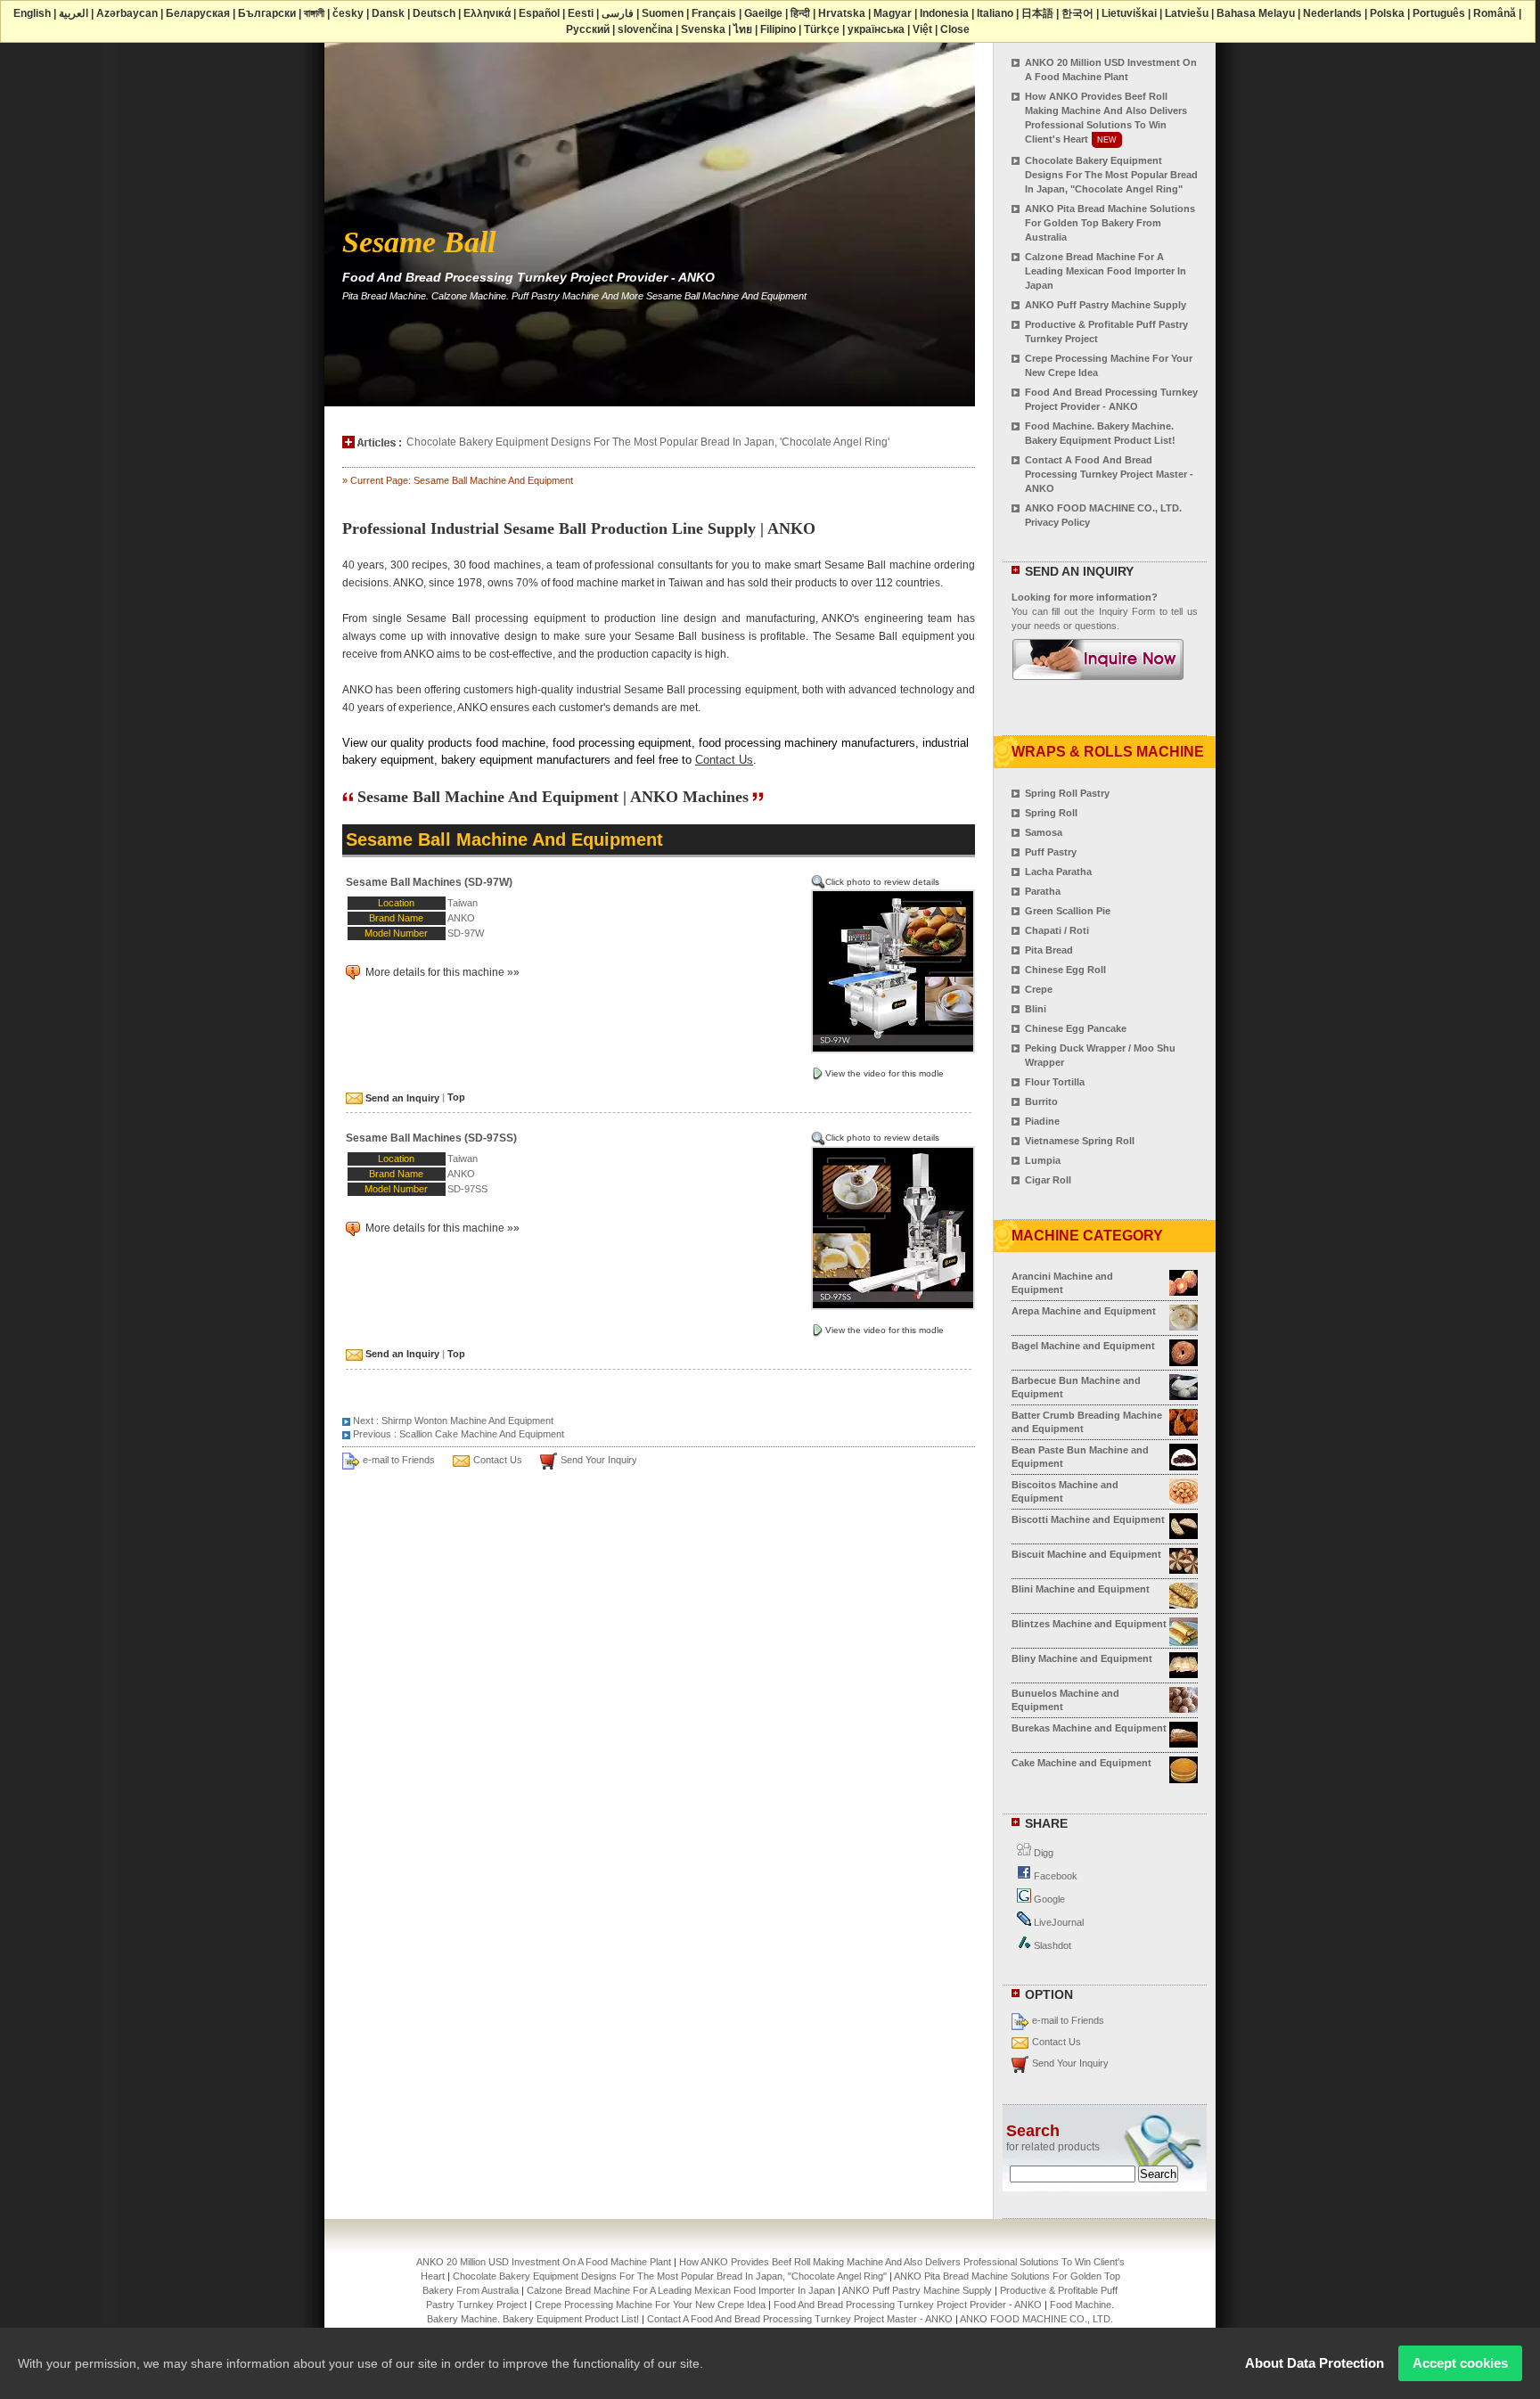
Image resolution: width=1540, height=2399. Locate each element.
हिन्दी (800, 13)
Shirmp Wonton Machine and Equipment (467, 1421)
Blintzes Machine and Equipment (1089, 1624)
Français (714, 13)
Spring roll (1051, 813)
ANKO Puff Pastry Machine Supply (1106, 305)
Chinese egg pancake (1076, 1028)
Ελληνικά (487, 13)
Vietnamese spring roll (1080, 1141)
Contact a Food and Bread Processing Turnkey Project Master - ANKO (1109, 474)
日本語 (1037, 13)
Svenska (703, 29)
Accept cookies (1460, 2363)
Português (1439, 13)
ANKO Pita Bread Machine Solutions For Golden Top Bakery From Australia (1110, 223)
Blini (1036, 1009)
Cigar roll (1048, 1180)
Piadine (1042, 1121)
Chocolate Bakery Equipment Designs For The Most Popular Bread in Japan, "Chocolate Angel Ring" (1111, 175)
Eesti (581, 13)
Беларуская (198, 13)
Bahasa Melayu (1256, 13)
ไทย (743, 29)
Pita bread (1049, 950)
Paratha (1043, 891)
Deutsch (434, 13)
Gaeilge (763, 13)
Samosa (1044, 832)
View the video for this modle (885, 1073)
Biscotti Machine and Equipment (1088, 1519)
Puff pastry (1051, 852)
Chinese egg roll (1065, 970)
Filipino (778, 29)
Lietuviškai (1129, 13)
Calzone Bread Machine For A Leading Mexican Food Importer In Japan (1106, 271)
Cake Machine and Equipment (1081, 1763)
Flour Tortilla (1055, 1082)
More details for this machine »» (441, 972)
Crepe (1039, 989)
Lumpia (1043, 1160)
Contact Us (724, 760)
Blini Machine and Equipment (1081, 1589)
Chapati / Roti (1057, 930)
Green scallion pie (1068, 911)
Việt (922, 29)
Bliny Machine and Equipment (1082, 1658)
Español (539, 13)
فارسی (618, 13)
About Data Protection (1315, 2363)
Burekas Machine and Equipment (1089, 1728)
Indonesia (944, 13)
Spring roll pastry (1067, 793)
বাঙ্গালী (314, 13)
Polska (1387, 13)
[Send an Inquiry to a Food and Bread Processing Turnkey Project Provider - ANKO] (1098, 671)
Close (955, 29)
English (32, 13)
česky (348, 13)
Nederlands (1332, 13)
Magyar (893, 13)
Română (1495, 13)
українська (876, 29)
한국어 (1077, 13)
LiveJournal (1057, 1922)
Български (267, 13)
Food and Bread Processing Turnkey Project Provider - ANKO (908, 2305)
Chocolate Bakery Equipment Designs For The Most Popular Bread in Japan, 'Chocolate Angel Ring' (648, 442)
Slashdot (1051, 1945)
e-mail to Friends (399, 1460)
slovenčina (645, 29)
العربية (74, 13)
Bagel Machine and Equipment (1083, 1346)
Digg (1042, 1853)
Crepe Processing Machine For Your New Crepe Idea (650, 2305)
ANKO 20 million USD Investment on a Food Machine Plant (544, 2262)
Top (456, 1098)
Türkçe (822, 29)
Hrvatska (842, 13)
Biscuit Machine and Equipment (1086, 1554)
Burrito (1041, 1101)
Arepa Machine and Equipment (1084, 1311)
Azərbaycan (127, 13)
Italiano (995, 13)
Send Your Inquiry (599, 1460)
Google (1048, 1899)
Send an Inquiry (401, 1098)
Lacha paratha (1058, 872)
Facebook (1054, 1876)
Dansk (388, 13)
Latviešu (1187, 13)
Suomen (663, 13)
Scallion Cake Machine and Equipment (482, 1434)
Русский (588, 29)
